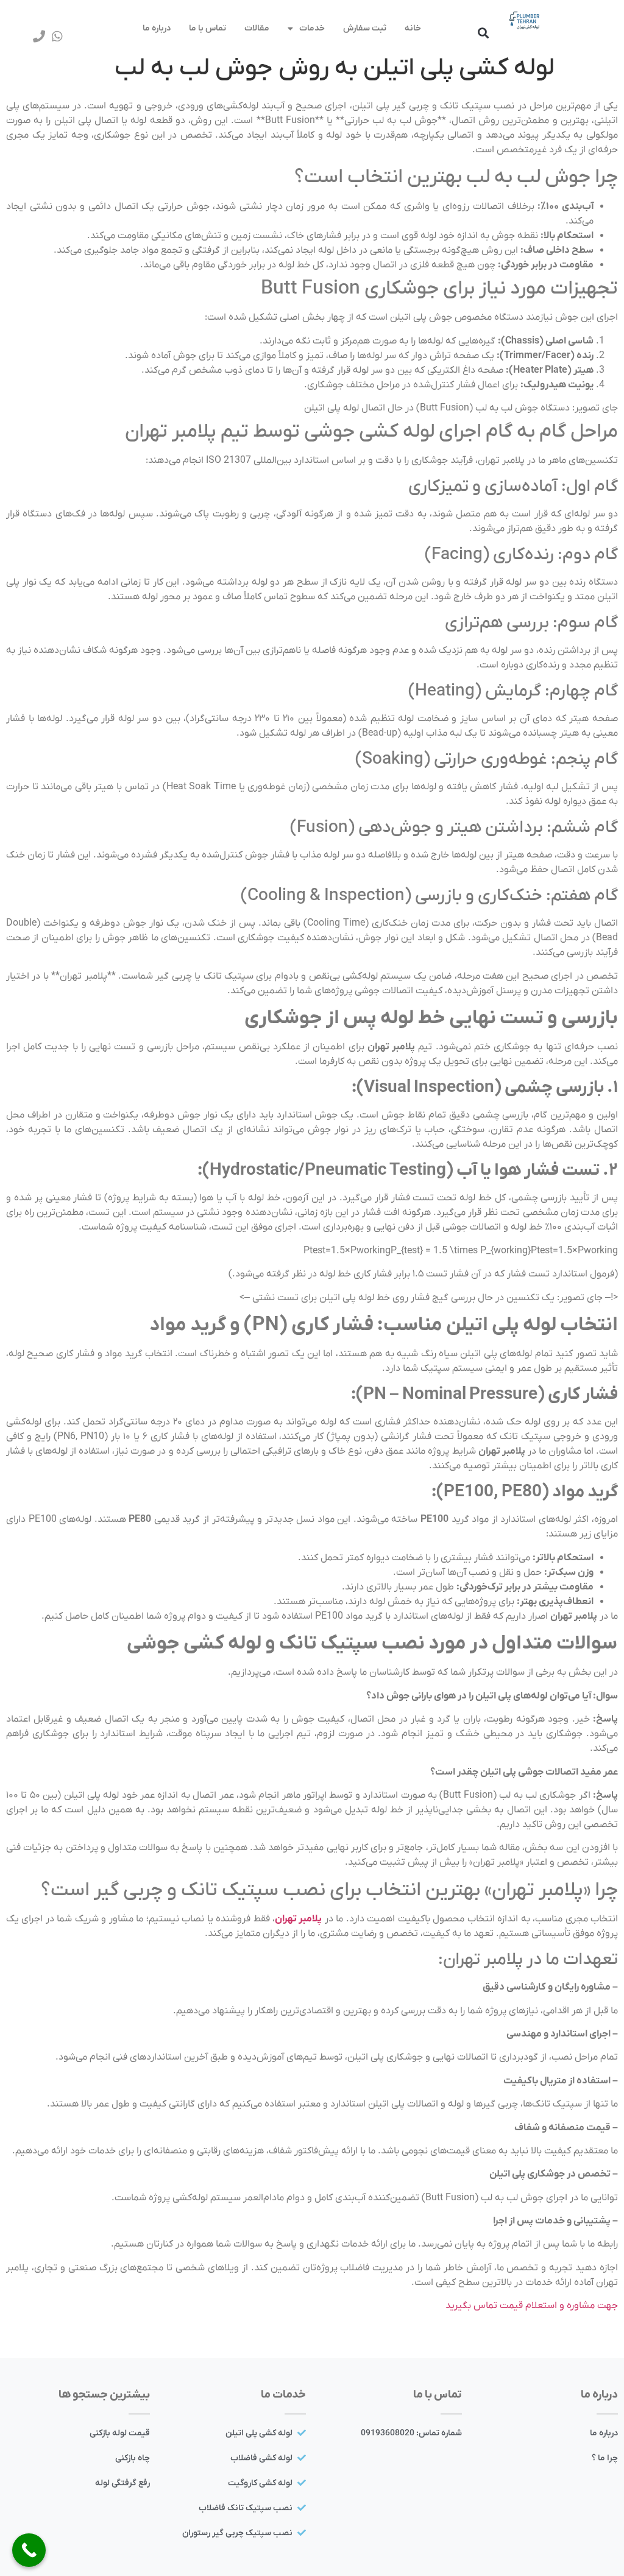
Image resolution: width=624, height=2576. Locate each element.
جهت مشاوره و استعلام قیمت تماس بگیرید (532, 2306)
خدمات (312, 28)
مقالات (257, 28)
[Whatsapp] (57, 37)
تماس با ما (207, 28)
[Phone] (39, 37)
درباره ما (157, 28)
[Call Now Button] (29, 2550)
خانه (413, 28)
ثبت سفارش (365, 28)
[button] (483, 33)
